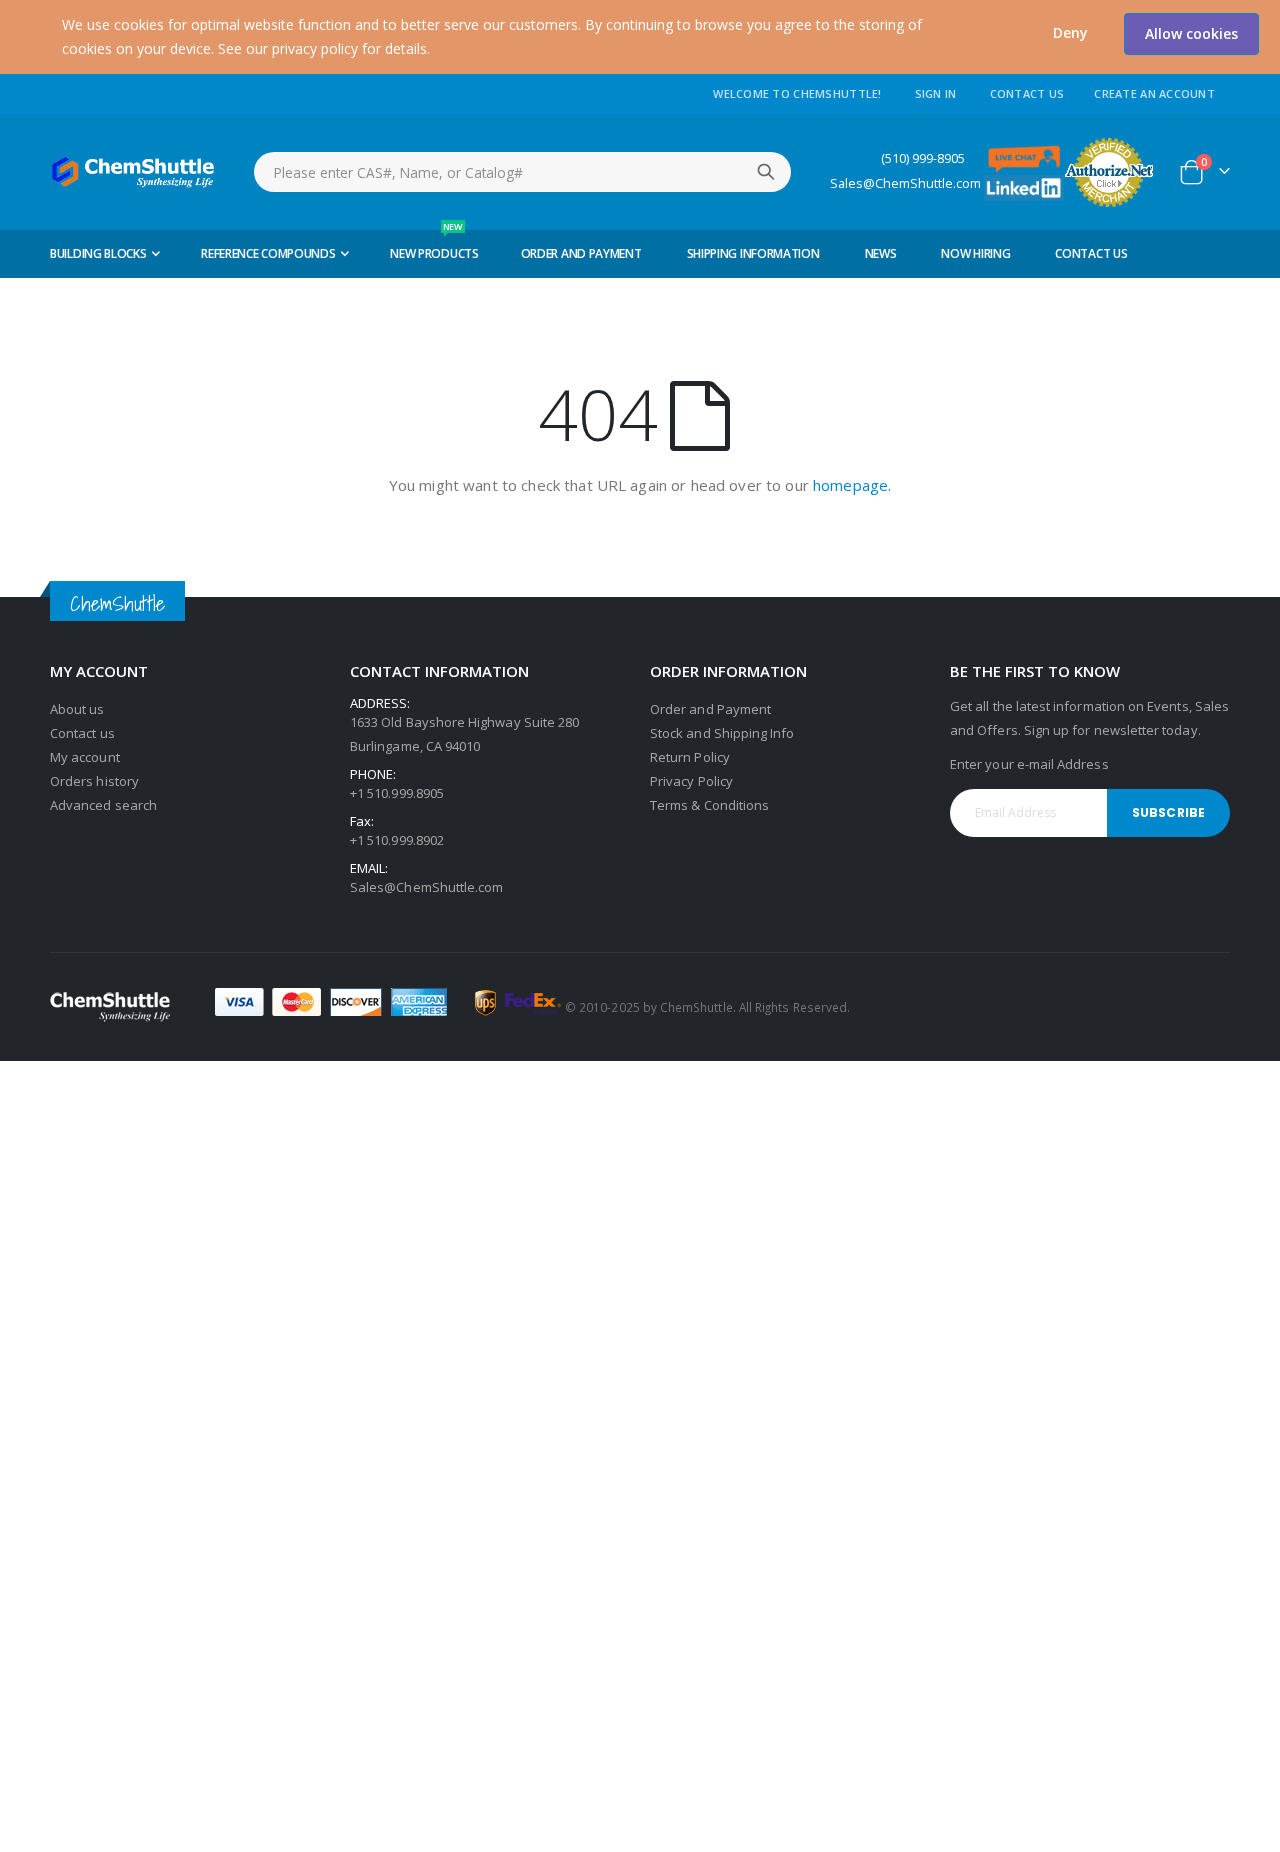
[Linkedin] (1024, 186)
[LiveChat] (1024, 157)
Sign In (936, 93)
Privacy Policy (691, 781)
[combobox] (522, 172)
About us (77, 709)
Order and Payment (710, 709)
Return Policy (690, 757)
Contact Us (1027, 93)
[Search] (766, 172)
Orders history (94, 781)
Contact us (82, 733)
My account (85, 757)
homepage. (852, 485)
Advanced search (103, 805)
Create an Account (1154, 93)
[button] (1070, 33)
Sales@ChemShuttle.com (905, 183)
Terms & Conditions (709, 805)
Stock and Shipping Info (722, 733)
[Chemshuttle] (133, 172)
